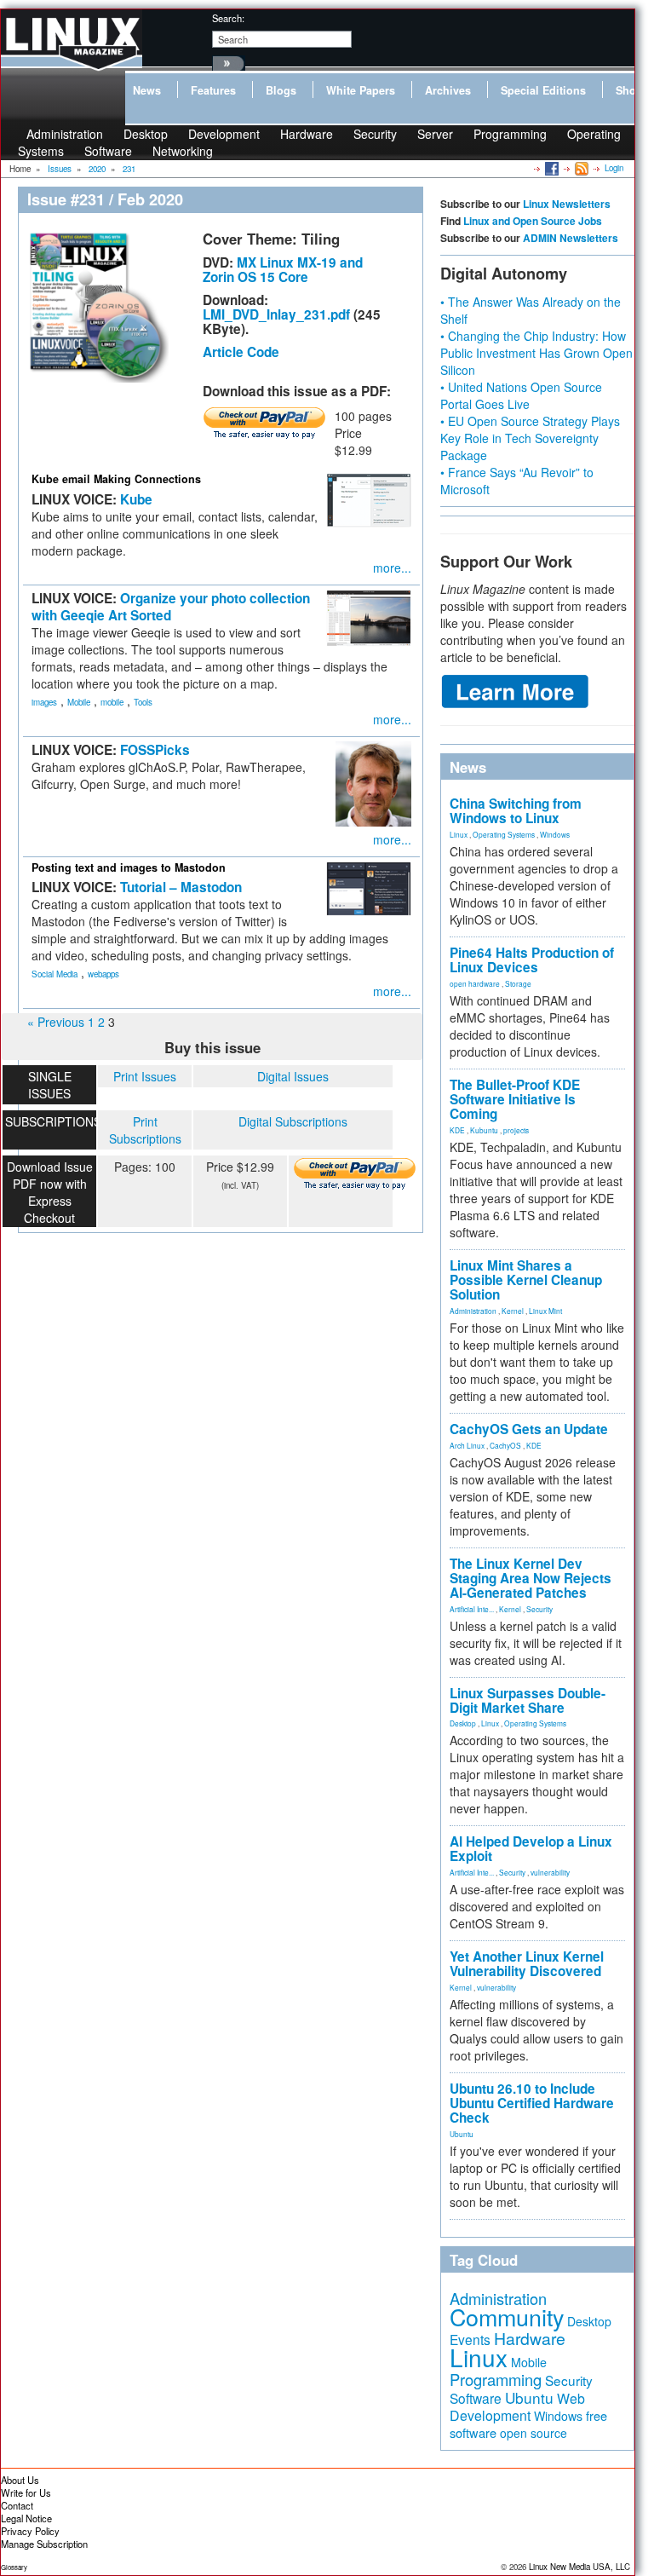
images (44, 702)
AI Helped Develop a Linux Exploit (531, 1849)
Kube (136, 499)
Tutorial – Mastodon (181, 887)
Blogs (281, 90)
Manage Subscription (44, 2544)
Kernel (513, 1311)
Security (375, 134)
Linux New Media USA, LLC (579, 2567)
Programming (510, 134)
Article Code (241, 352)
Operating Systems (504, 834)
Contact (17, 2505)
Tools (143, 702)
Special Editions (543, 90)
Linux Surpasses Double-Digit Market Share (528, 1700)
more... (392, 568)
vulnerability (550, 1872)
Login (614, 168)
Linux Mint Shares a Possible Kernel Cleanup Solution (526, 1280)
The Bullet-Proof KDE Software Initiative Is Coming (515, 1099)
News (147, 90)
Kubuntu (484, 1130)
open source (534, 2433)
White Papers (361, 90)
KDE (457, 1130)
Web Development (517, 2407)
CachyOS (505, 1445)
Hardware (307, 134)
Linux (459, 834)
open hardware (475, 983)
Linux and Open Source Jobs (533, 221)
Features (213, 90)
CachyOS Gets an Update (529, 1429)
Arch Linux (467, 1445)
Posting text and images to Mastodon (129, 867)
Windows (555, 834)
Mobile (79, 702)
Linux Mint (545, 1311)
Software (108, 151)
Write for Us (26, 2492)
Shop (629, 90)
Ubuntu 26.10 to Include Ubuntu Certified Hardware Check (532, 2103)
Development (224, 134)
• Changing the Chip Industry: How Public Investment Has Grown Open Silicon (536, 353)
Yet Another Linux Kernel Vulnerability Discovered (527, 1964)
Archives (448, 90)
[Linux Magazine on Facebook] (551, 168)
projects (516, 1130)
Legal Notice (26, 2518)
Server (435, 134)
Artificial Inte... (472, 1609)
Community (507, 2317)
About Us (20, 2480)
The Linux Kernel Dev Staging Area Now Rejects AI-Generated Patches (531, 1578)
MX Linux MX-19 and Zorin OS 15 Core (283, 270)
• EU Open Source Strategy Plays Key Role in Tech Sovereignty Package (530, 438)
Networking (183, 151)
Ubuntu (462, 2134)
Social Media (54, 974)
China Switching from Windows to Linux (516, 811)
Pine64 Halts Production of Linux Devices (532, 960)
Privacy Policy (30, 2531)
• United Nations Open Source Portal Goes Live (521, 395)
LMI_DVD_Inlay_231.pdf (276, 314)
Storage (518, 983)
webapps (103, 974)
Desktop (463, 1723)
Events (470, 2339)
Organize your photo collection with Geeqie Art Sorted (171, 607)
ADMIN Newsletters (571, 238)
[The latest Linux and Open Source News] (580, 168)
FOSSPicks (155, 750)
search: (228, 18)
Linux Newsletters (567, 204)
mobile (112, 702)
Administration (473, 1311)
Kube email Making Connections (116, 479)
